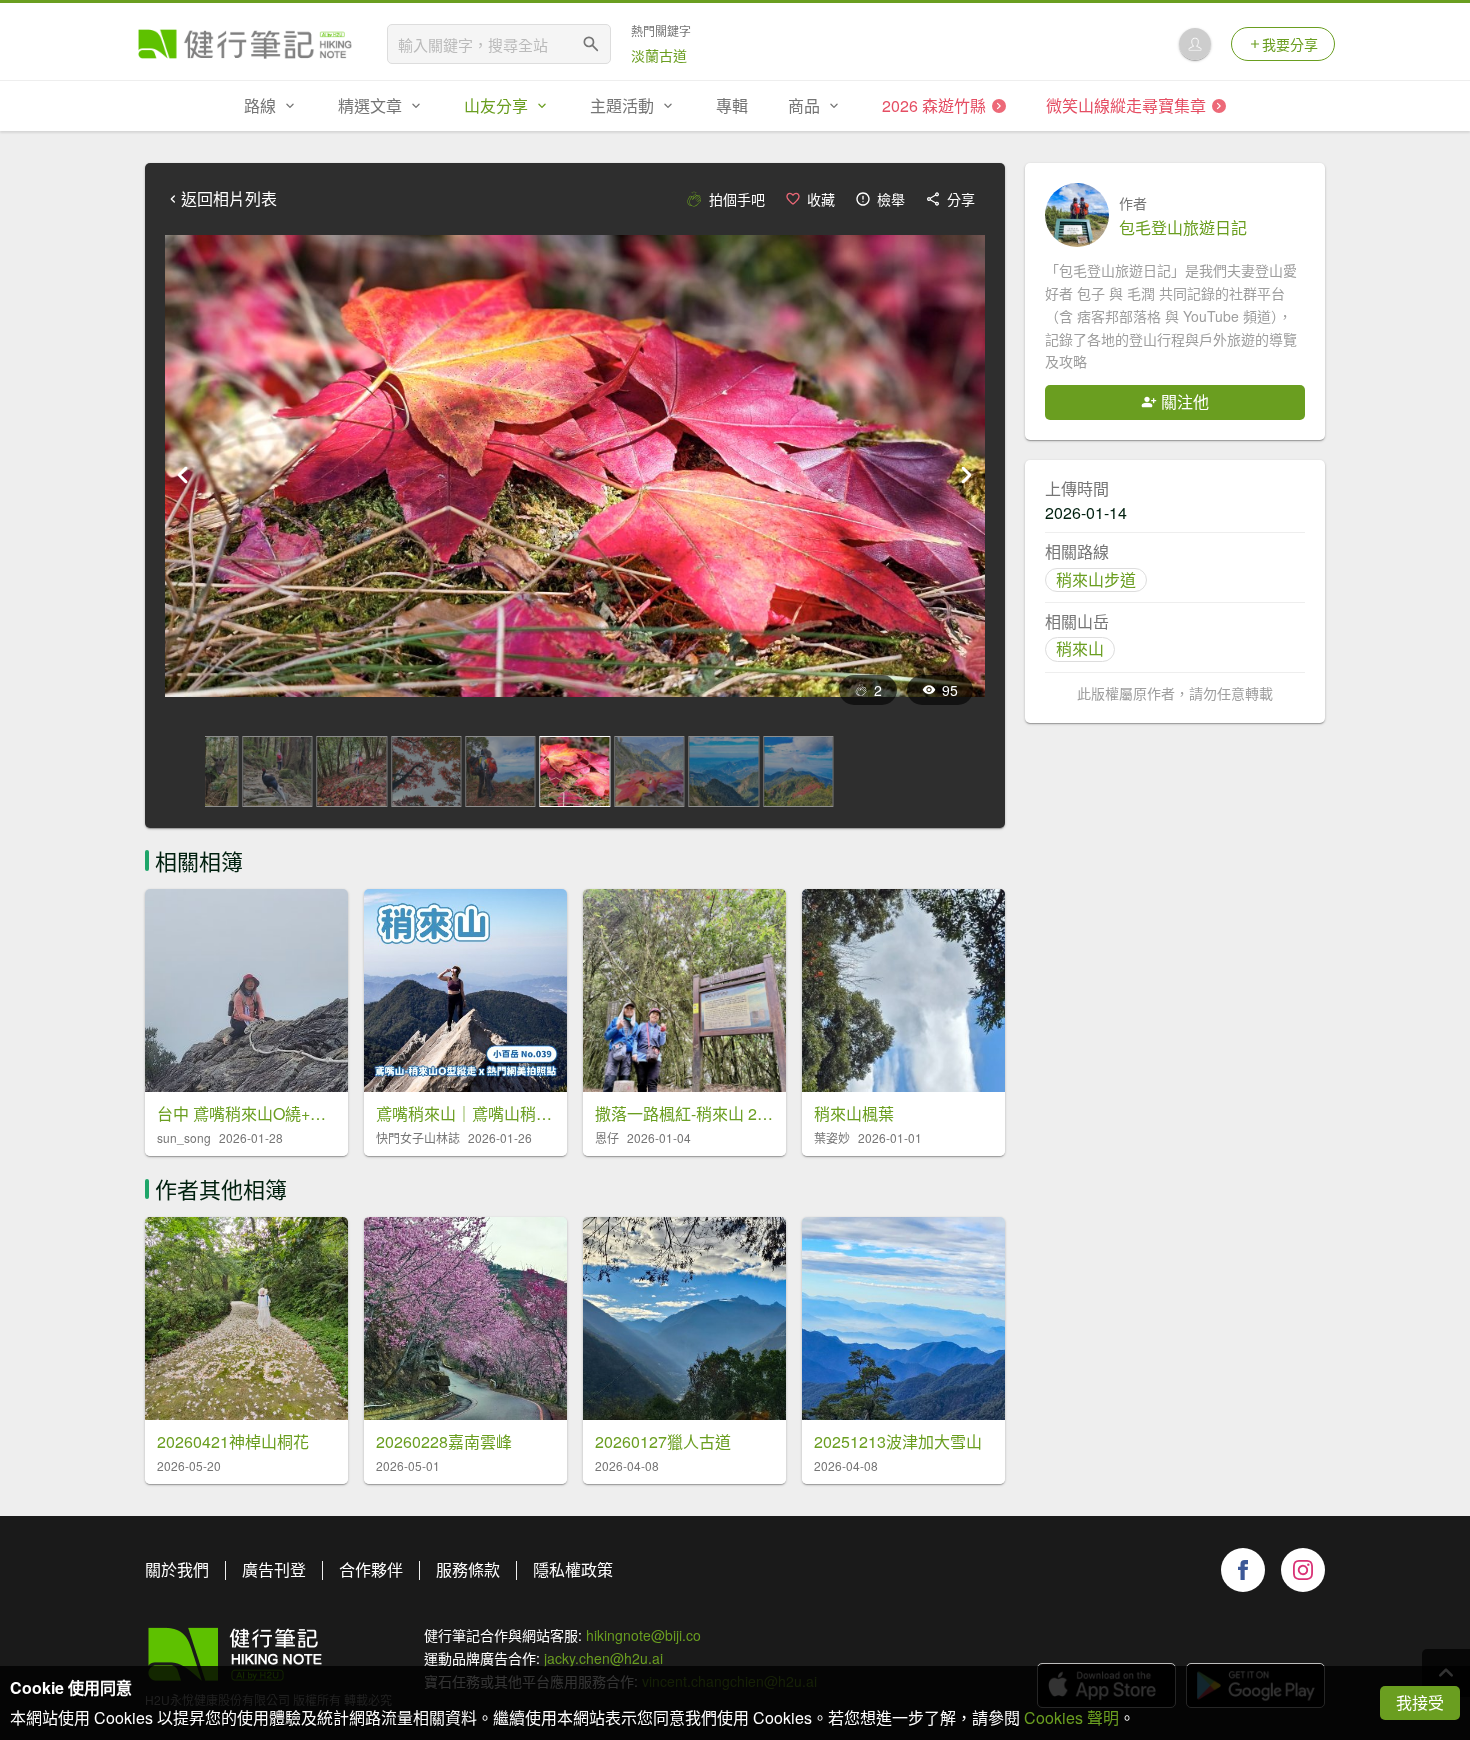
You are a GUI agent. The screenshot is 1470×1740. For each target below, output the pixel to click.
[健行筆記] (245, 44)
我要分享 (1290, 44)
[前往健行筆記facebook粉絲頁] (1243, 1570)
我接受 (1420, 1702)
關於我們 (177, 1569)
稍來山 (1080, 648)
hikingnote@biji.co (643, 1635)
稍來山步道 (1096, 579)
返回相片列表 (229, 199)
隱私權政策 (573, 1569)
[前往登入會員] (1195, 44)
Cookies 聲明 (1071, 1717)
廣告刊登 (274, 1569)
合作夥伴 (371, 1569)
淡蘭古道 (659, 55)
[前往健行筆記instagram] (1303, 1570)
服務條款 (468, 1569)
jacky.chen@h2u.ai (603, 1658)
